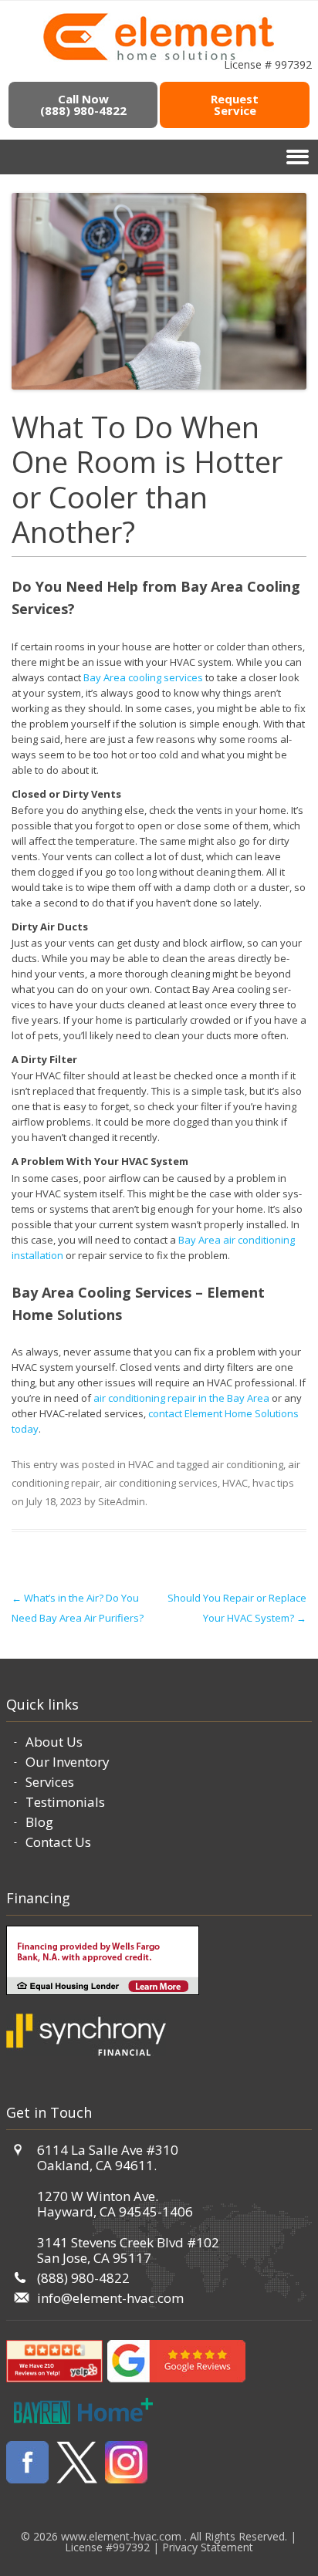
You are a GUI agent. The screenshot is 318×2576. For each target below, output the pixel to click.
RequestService (235, 105)
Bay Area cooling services (143, 677)
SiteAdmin (122, 1501)
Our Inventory (68, 1762)
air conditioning (247, 1464)
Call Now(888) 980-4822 (83, 105)
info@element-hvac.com (110, 2298)
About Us (54, 1742)
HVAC (141, 1464)
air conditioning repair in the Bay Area (181, 1398)
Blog (39, 1822)
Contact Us (58, 1842)
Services (50, 1782)
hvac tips (273, 1483)
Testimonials (65, 1802)
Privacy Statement (208, 2547)
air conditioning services (161, 1483)
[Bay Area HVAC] (159, 58)
